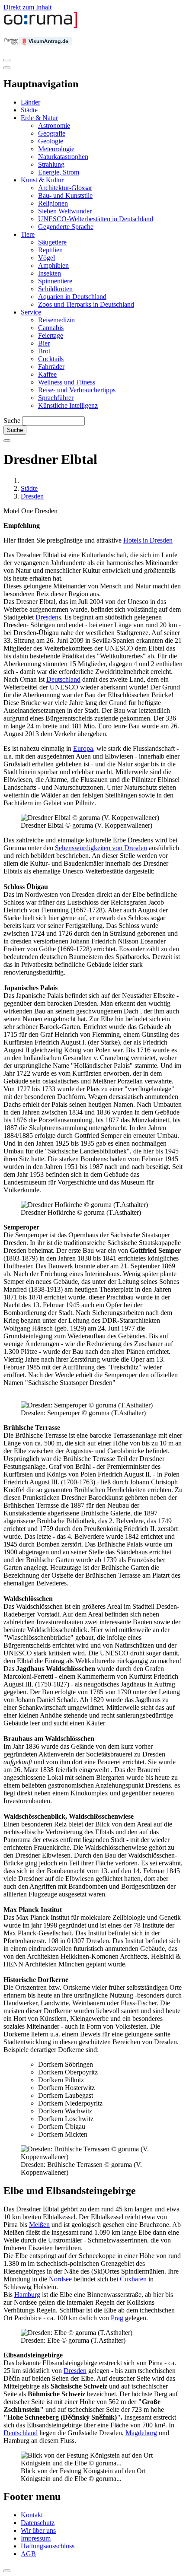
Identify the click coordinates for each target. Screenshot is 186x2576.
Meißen (39, 2225)
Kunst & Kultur (42, 180)
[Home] (41, 26)
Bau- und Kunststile (65, 195)
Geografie (52, 133)
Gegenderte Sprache (66, 227)
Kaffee (47, 374)
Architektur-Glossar (65, 188)
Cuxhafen (133, 2279)
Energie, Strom (59, 172)
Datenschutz (38, 2523)
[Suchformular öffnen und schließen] (7, 441)
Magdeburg (141, 2433)
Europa (83, 748)
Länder (30, 102)
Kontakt (32, 2515)
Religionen (53, 203)
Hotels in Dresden (148, 540)
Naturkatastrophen (63, 157)
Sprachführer (56, 398)
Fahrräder (51, 367)
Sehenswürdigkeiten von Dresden (101, 848)
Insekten (50, 273)
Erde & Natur (39, 118)
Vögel (46, 258)
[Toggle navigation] (7, 60)
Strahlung (51, 164)
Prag (117, 2318)
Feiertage (51, 335)
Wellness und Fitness (67, 382)
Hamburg (27, 2295)
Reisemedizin (56, 320)
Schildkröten (55, 289)
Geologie (51, 141)
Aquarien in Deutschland (72, 297)
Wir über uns (38, 2530)
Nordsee (60, 2279)
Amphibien (53, 265)
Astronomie (54, 125)
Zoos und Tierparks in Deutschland (86, 304)
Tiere (28, 234)
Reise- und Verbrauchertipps (77, 390)
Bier (44, 343)
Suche (12, 421)
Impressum (36, 2538)
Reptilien (50, 250)
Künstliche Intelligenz (68, 405)
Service (31, 312)
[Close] (7, 68)
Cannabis (51, 328)
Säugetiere (52, 242)
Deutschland (63, 679)
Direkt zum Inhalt (27, 7)
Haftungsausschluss (48, 2546)
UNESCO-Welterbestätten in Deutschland (96, 219)
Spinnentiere (55, 281)
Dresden (32, 496)
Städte (29, 110)
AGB (28, 2554)
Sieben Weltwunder (65, 211)
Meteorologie (56, 149)
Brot (44, 351)
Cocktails (51, 359)
